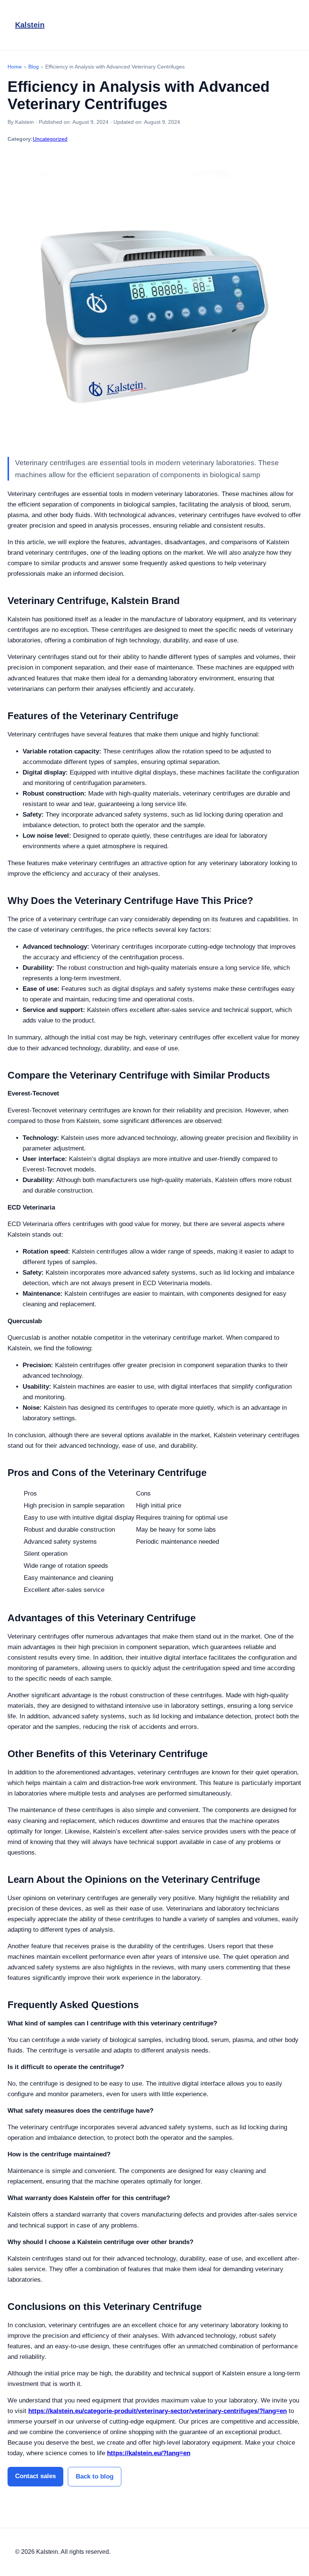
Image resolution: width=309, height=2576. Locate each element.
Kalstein (30, 25)
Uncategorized (50, 139)
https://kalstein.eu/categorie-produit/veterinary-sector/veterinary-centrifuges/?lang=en (158, 2411)
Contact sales (35, 2476)
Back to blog (95, 2476)
